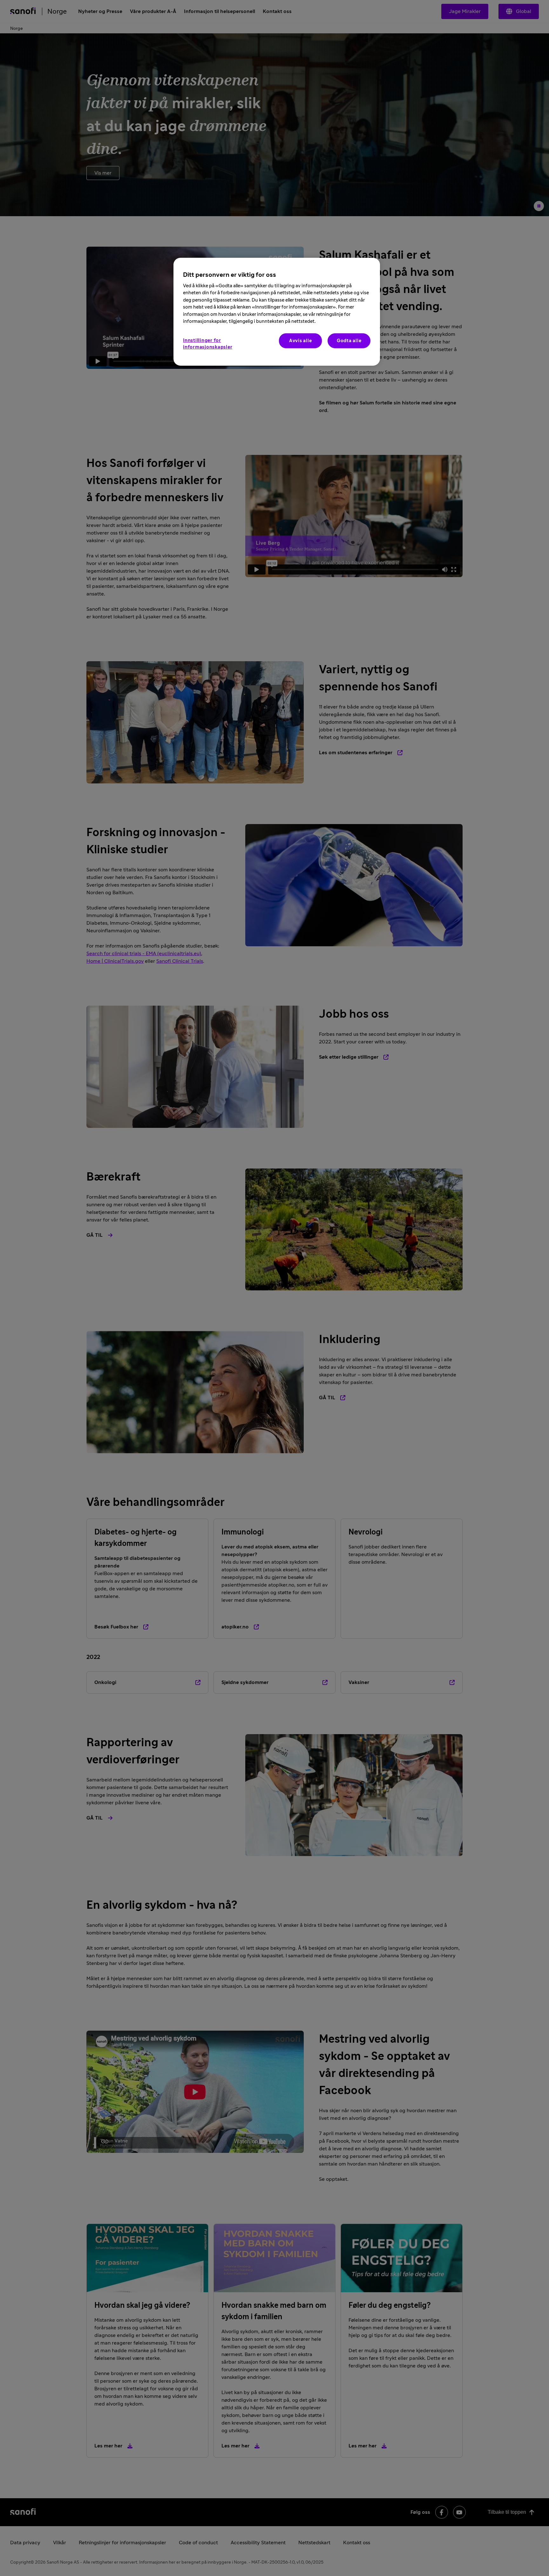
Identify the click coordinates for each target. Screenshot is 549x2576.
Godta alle (349, 341)
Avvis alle (301, 341)
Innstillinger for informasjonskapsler (208, 344)
